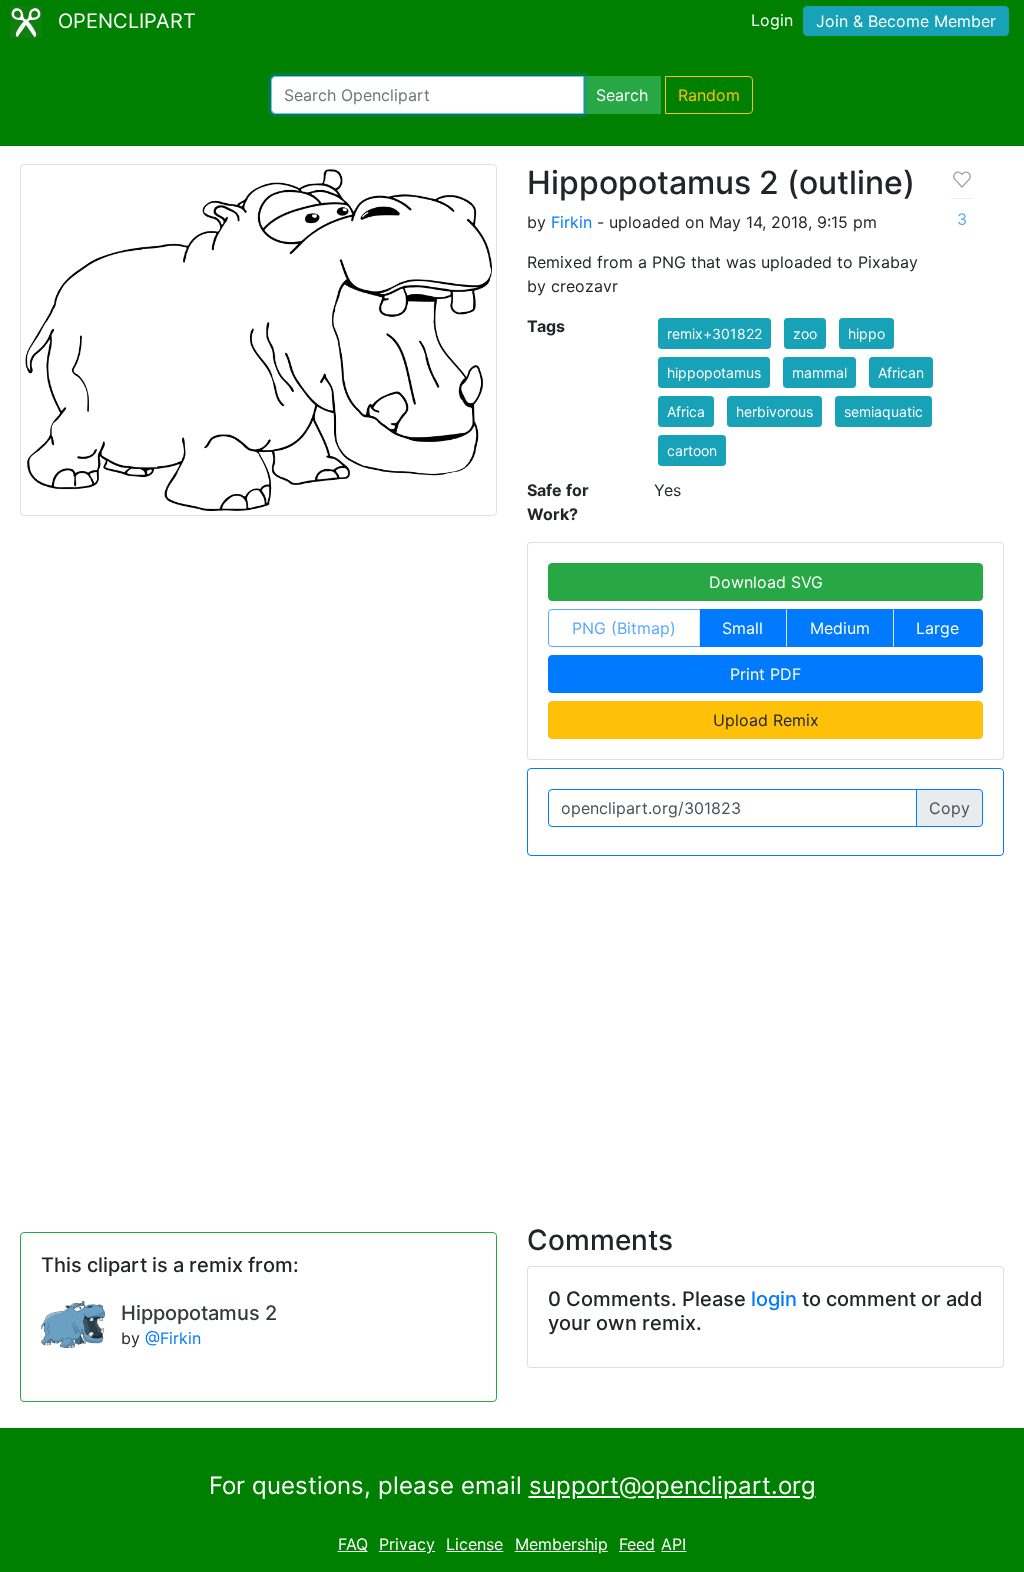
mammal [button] (819, 372)
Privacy (407, 1544)
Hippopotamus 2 (199, 1313)
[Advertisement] (512, 1028)
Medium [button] (840, 628)
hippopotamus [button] (714, 372)
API (673, 1544)
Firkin (571, 222)
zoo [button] (805, 333)
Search (622, 95)
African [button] (901, 372)
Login (772, 20)
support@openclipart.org (672, 1485)
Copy (949, 808)
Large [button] (937, 628)
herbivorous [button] (774, 411)
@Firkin (173, 1338)
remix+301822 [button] (714, 333)
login (774, 1299)
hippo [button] (866, 333)
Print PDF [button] (765, 674)
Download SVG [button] (766, 582)
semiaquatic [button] (883, 411)
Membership (561, 1544)
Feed (637, 1544)
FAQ (353, 1544)
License (474, 1544)
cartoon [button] (692, 450)
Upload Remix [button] (766, 720)
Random (709, 95)
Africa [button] (686, 411)
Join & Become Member (906, 21)
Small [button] (742, 628)
